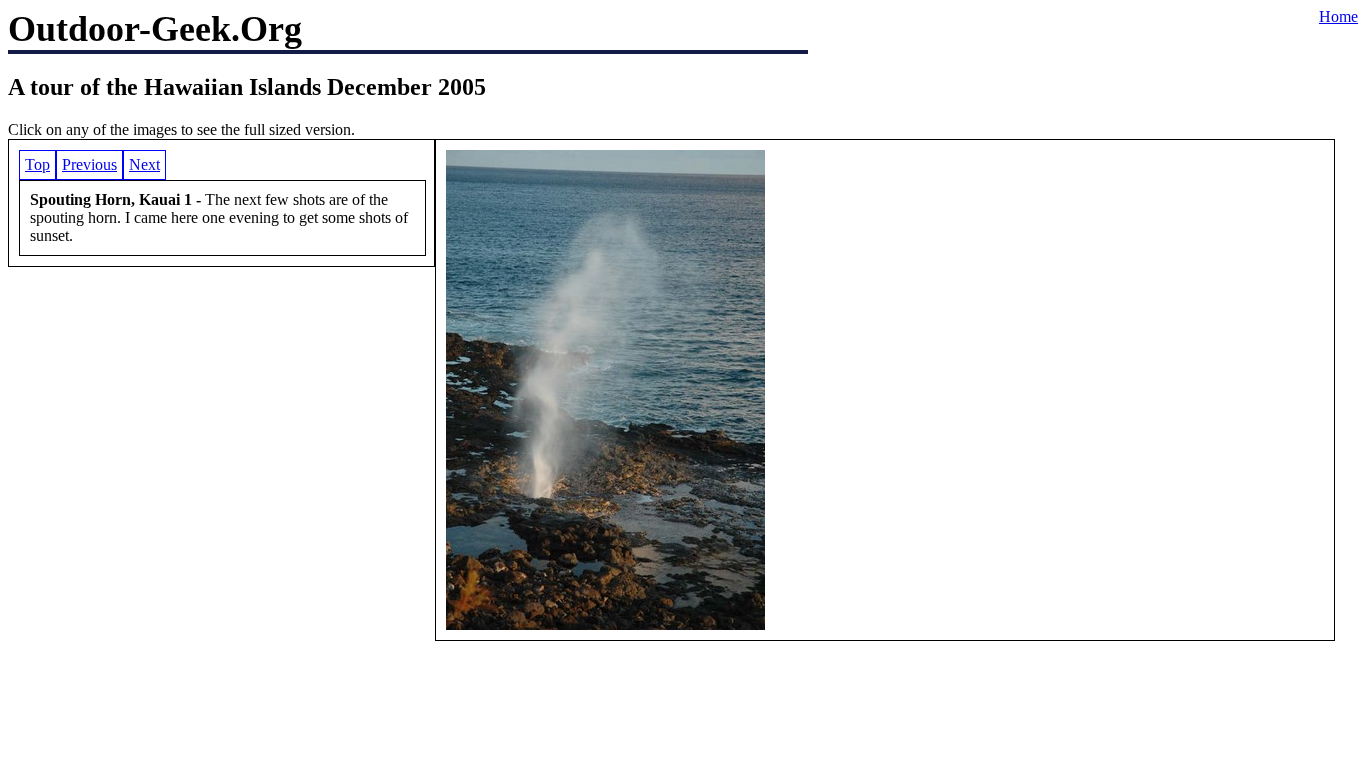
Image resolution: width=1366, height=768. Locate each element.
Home (1338, 16)
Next (144, 164)
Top (37, 164)
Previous (89, 164)
